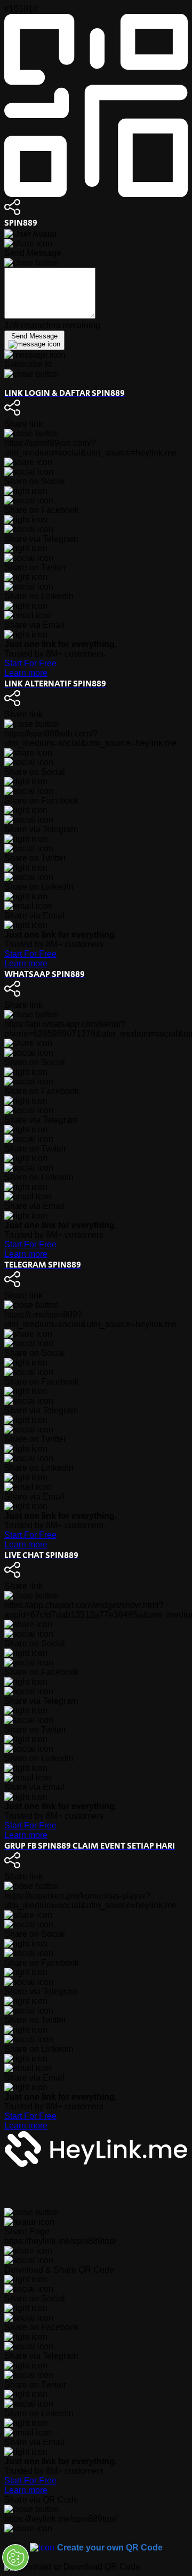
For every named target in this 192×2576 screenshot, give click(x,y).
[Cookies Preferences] (15, 2557)
